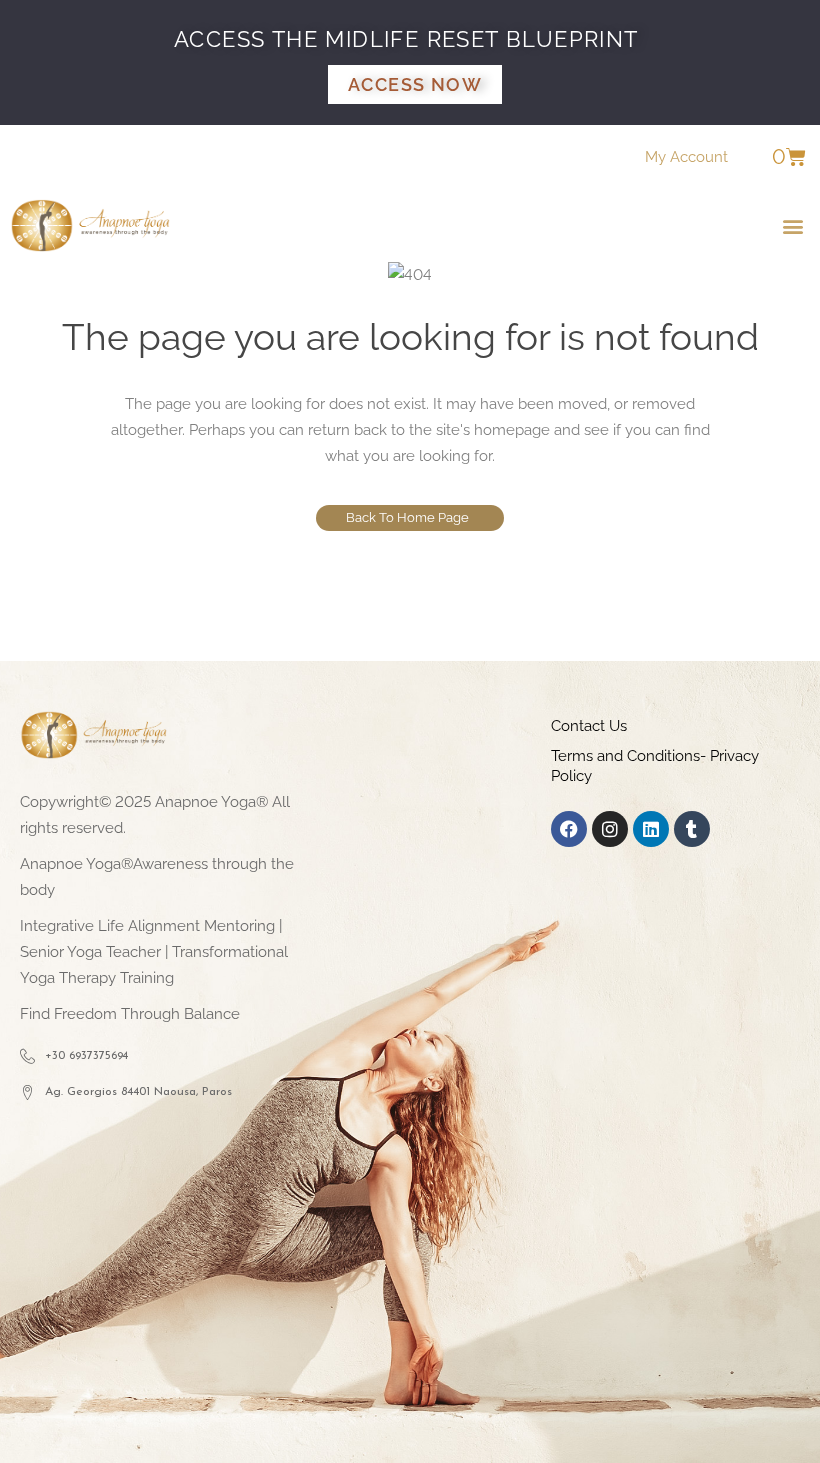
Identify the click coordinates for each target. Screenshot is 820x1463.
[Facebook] (569, 829)
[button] (793, 225)
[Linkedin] (651, 829)
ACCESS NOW (415, 84)
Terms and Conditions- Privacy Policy (655, 766)
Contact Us (589, 726)
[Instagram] (610, 829)
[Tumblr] (692, 829)
